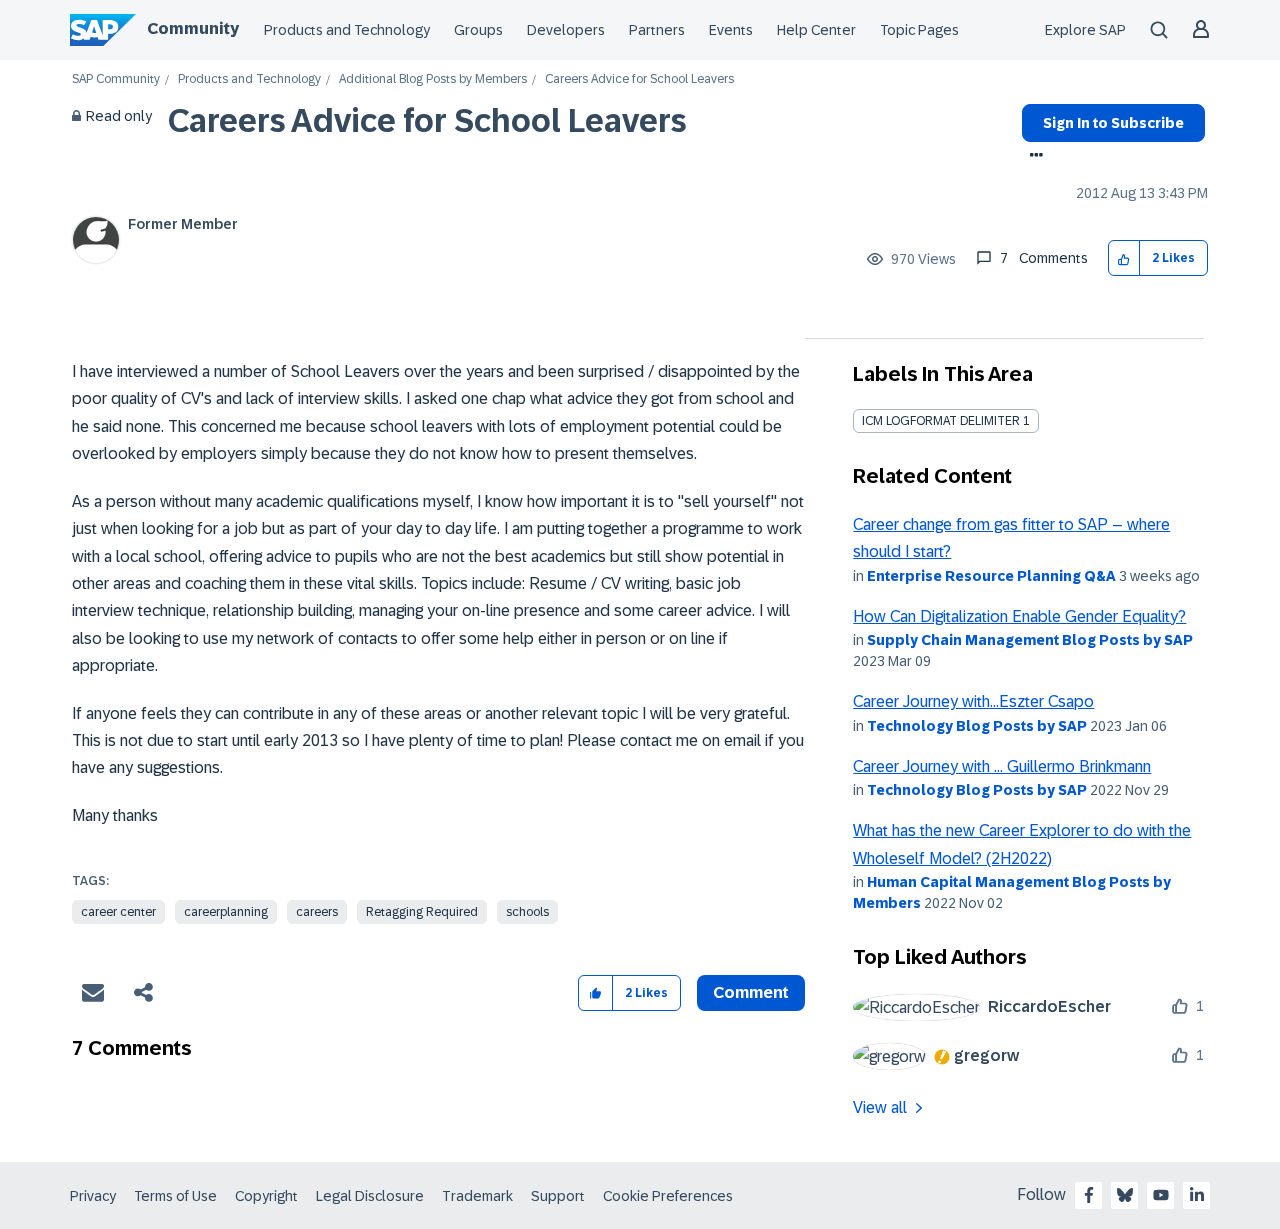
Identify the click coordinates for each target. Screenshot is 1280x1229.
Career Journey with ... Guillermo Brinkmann (1002, 766)
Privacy (93, 1196)
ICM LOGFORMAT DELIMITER (941, 421)
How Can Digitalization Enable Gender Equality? (1019, 616)
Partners (657, 30)
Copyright (266, 1196)
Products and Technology (347, 30)
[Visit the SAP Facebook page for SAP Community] (1089, 1195)
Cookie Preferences (668, 1196)
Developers (566, 30)
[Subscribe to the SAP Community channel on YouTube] (1161, 1195)
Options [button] (1032, 157)
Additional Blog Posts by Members (433, 79)
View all (880, 1107)
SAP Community (116, 79)
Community (193, 28)
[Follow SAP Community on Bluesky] (1125, 1195)
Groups (478, 30)
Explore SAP (1085, 30)
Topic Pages (919, 30)
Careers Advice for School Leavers (427, 121)
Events (731, 30)
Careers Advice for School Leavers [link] (639, 79)
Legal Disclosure (370, 1196)
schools (527, 912)
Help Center (816, 30)
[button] (1124, 258)
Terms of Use (175, 1196)
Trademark (477, 1196)
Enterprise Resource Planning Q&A (991, 576)
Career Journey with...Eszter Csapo (973, 701)
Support (558, 1196)
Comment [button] (751, 992)
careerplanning (226, 912)
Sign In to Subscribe (1113, 123)
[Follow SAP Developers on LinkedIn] (1197, 1195)
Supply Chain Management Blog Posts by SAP (1030, 640)
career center (118, 912)
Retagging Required (422, 912)
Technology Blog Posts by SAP (977, 726)
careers (317, 912)
